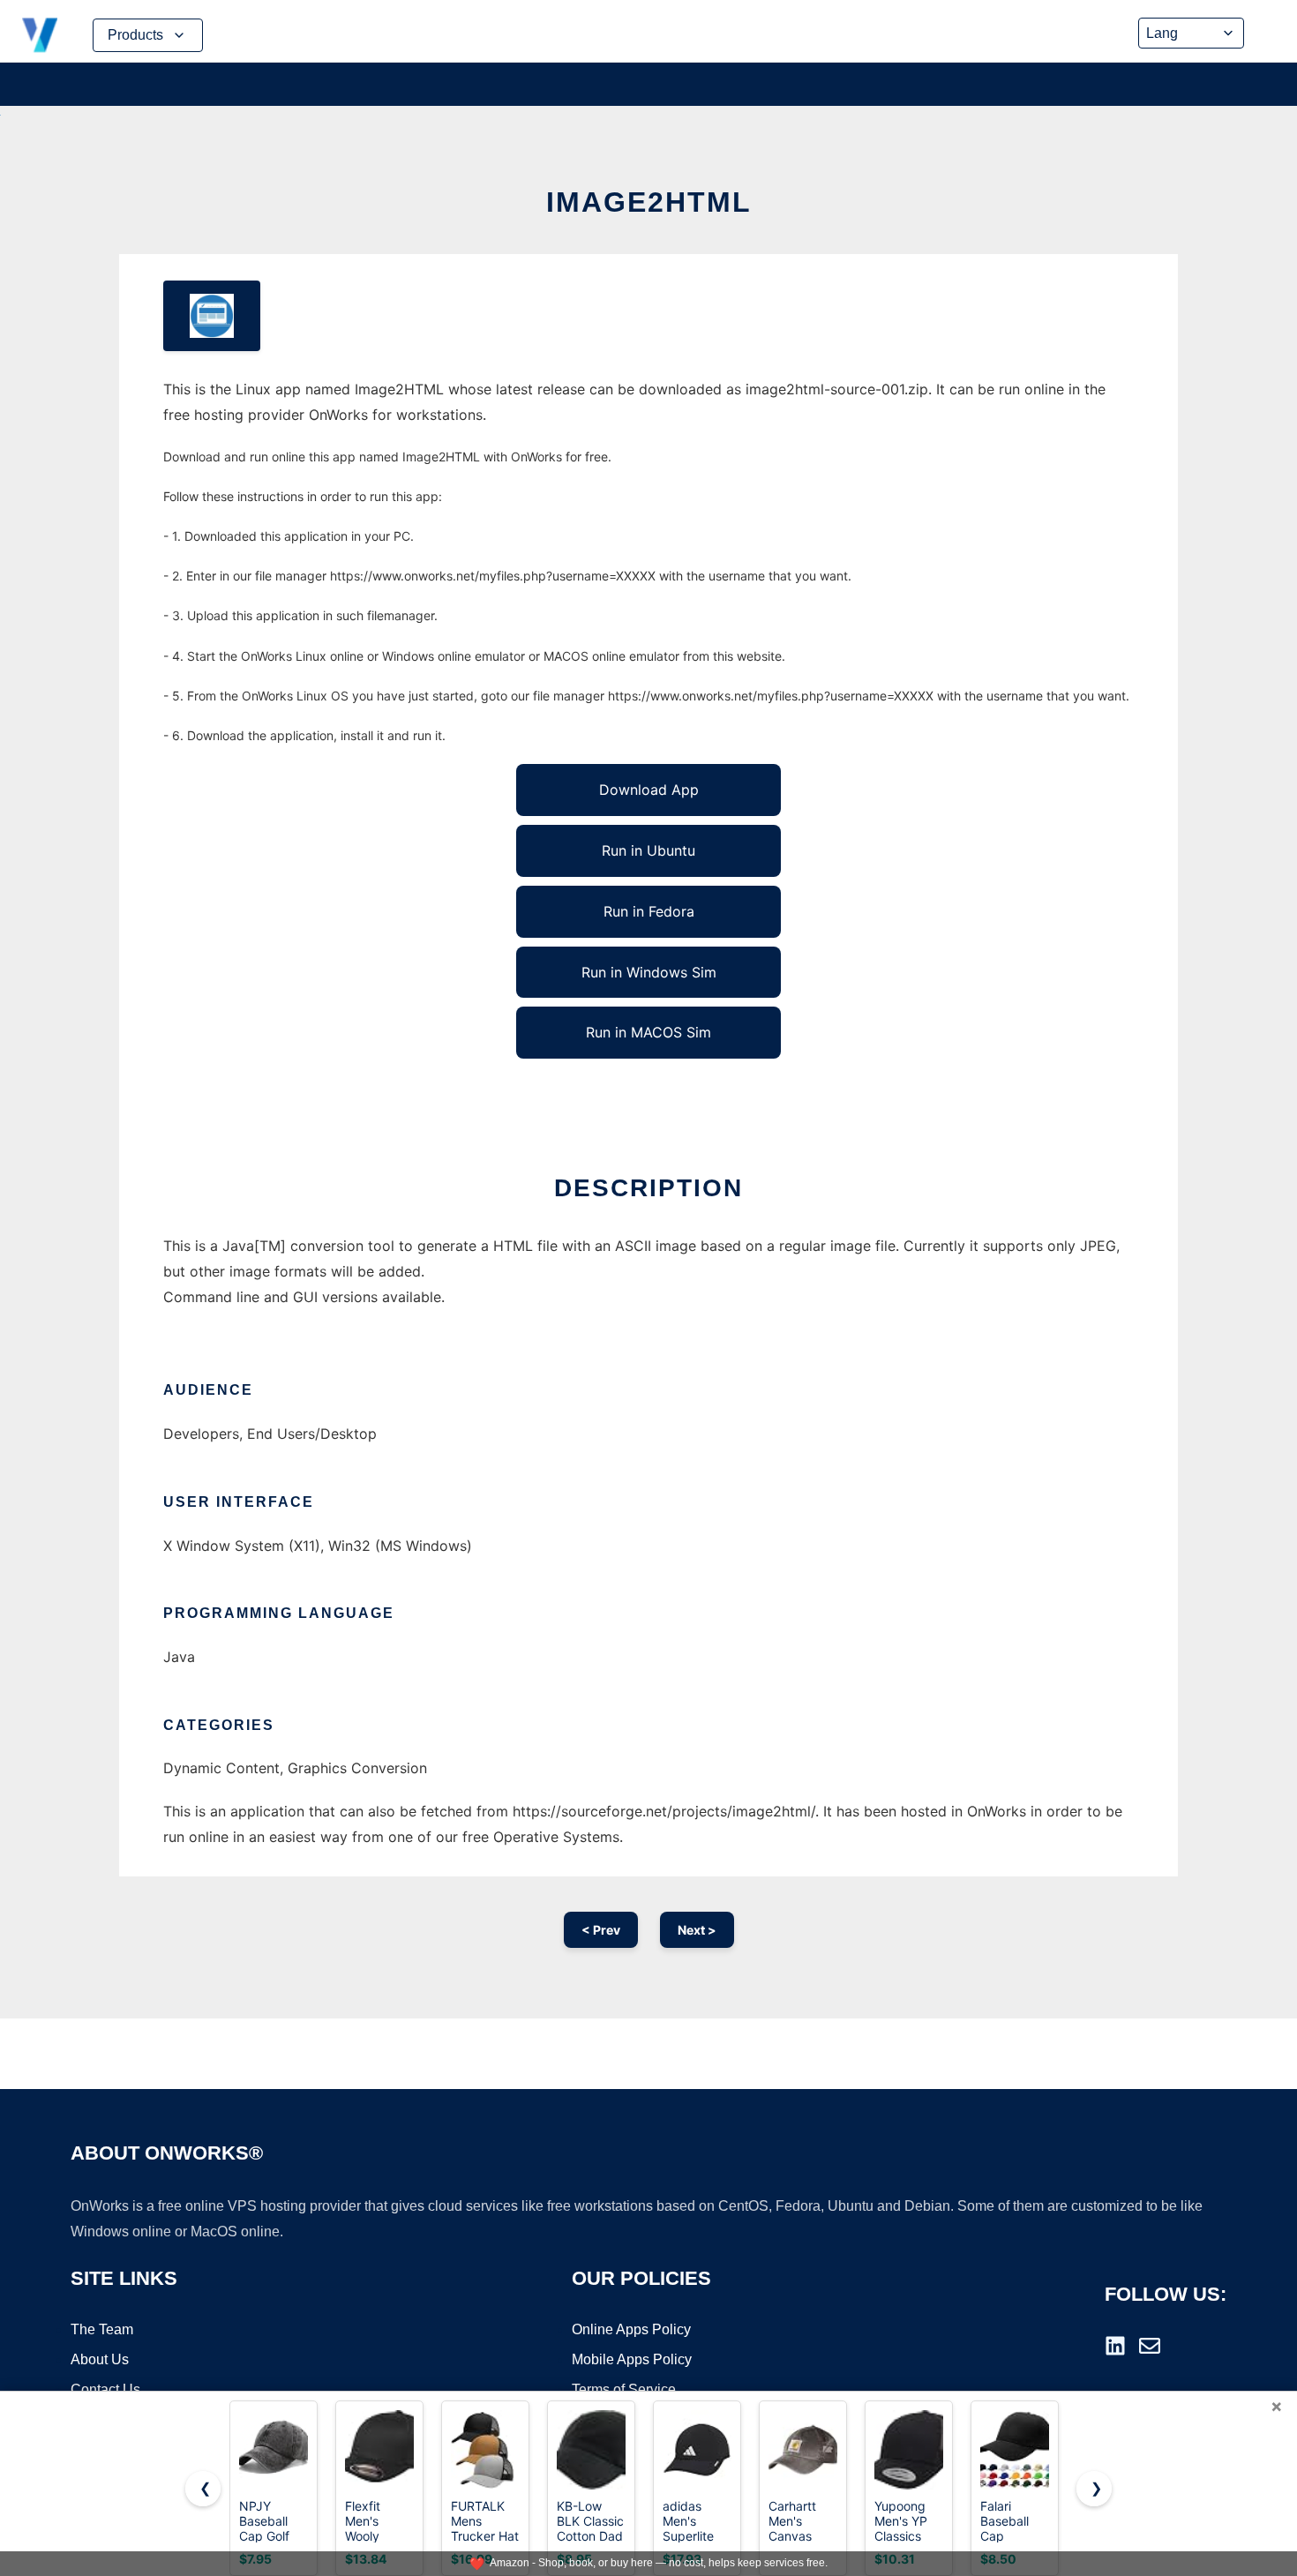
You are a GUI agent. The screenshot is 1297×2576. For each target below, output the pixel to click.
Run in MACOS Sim (648, 1032)
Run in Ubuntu (648, 850)
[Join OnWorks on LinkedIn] (1115, 2346)
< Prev (601, 1930)
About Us (100, 2359)
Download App (649, 790)
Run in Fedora (649, 911)
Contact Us (105, 2389)
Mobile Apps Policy (632, 2359)
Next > (697, 1930)
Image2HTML (649, 202)
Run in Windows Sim (649, 972)
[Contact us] (1150, 2346)
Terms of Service (624, 2389)
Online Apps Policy (631, 2329)
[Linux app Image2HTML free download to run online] (212, 316)
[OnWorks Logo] (40, 35)
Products (135, 35)
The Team (102, 2329)
